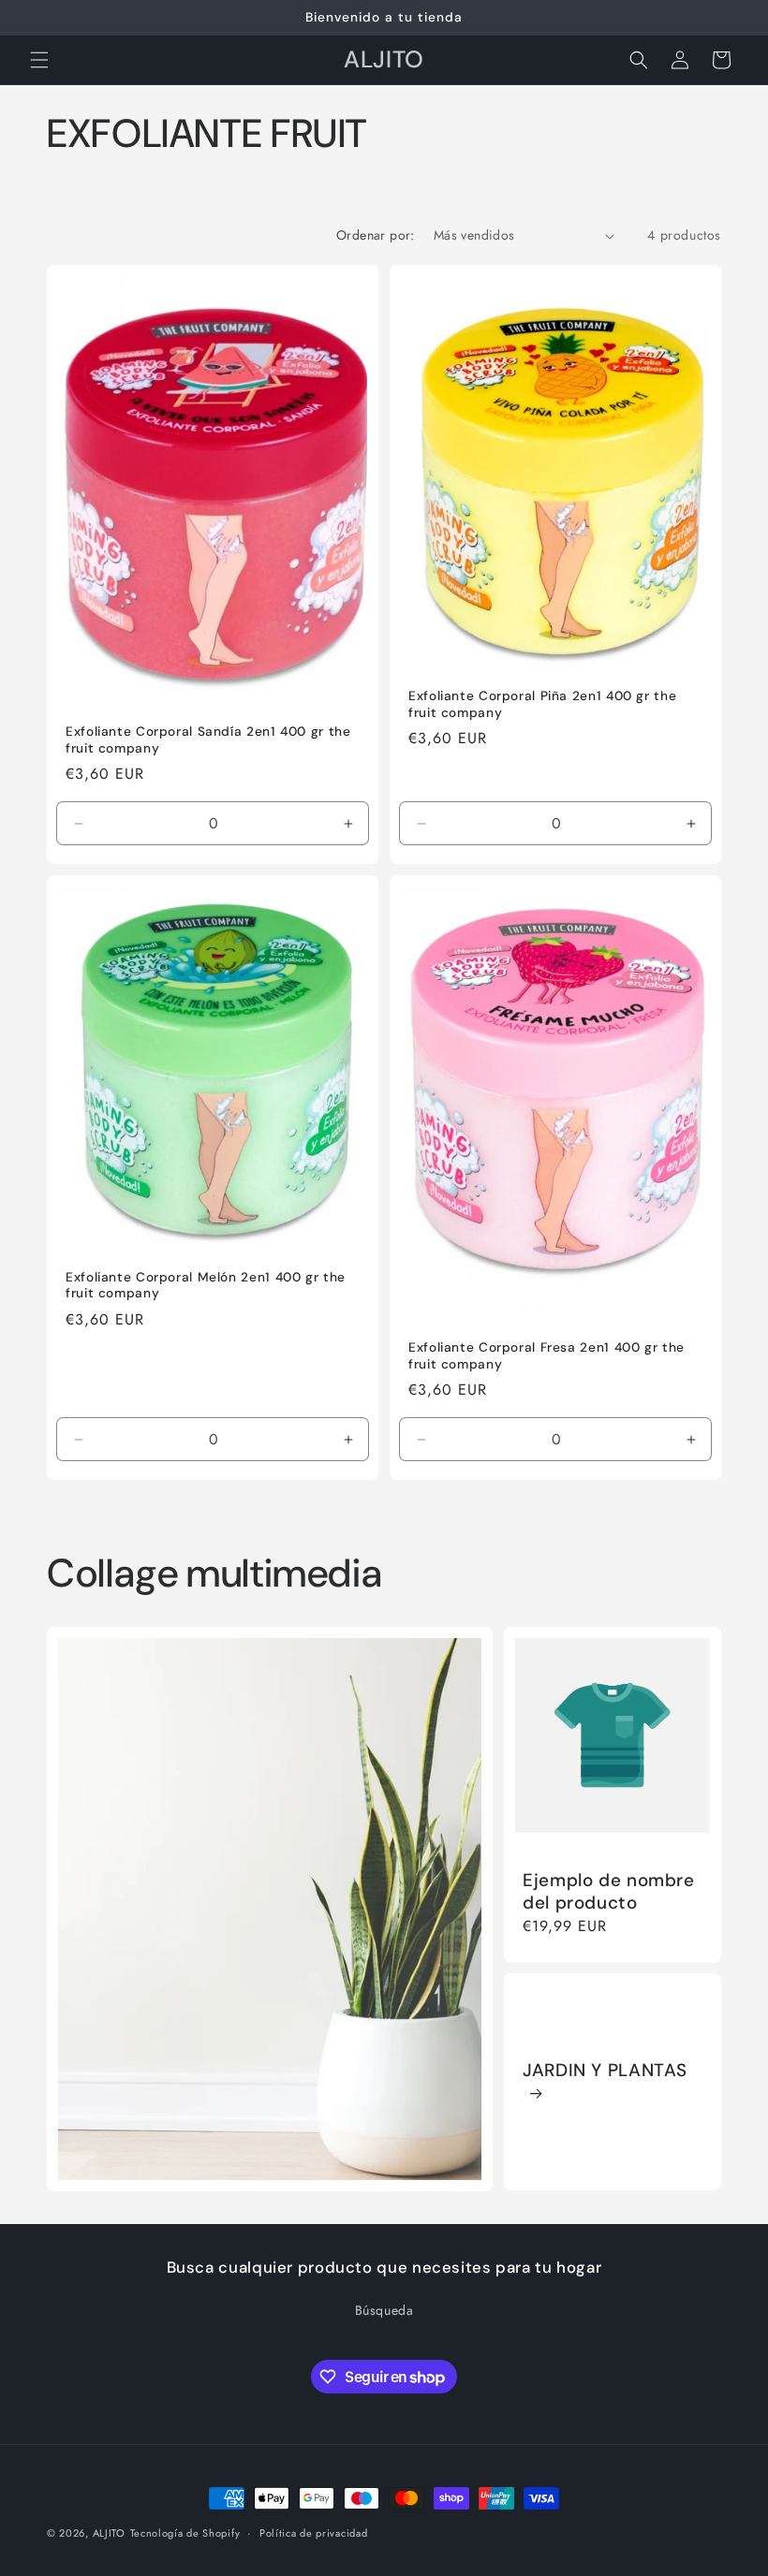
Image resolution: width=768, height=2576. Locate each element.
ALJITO (109, 2533)
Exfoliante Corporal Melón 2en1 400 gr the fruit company (206, 1286)
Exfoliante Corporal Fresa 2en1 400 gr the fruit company (546, 1356)
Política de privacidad (313, 2533)
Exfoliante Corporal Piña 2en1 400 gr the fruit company (542, 704)
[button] (39, 60)
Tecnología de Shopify (185, 2533)
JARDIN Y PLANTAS (605, 2071)
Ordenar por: (376, 235)
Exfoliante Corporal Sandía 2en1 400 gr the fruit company (208, 740)
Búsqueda (384, 2310)
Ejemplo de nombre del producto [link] (609, 1892)
